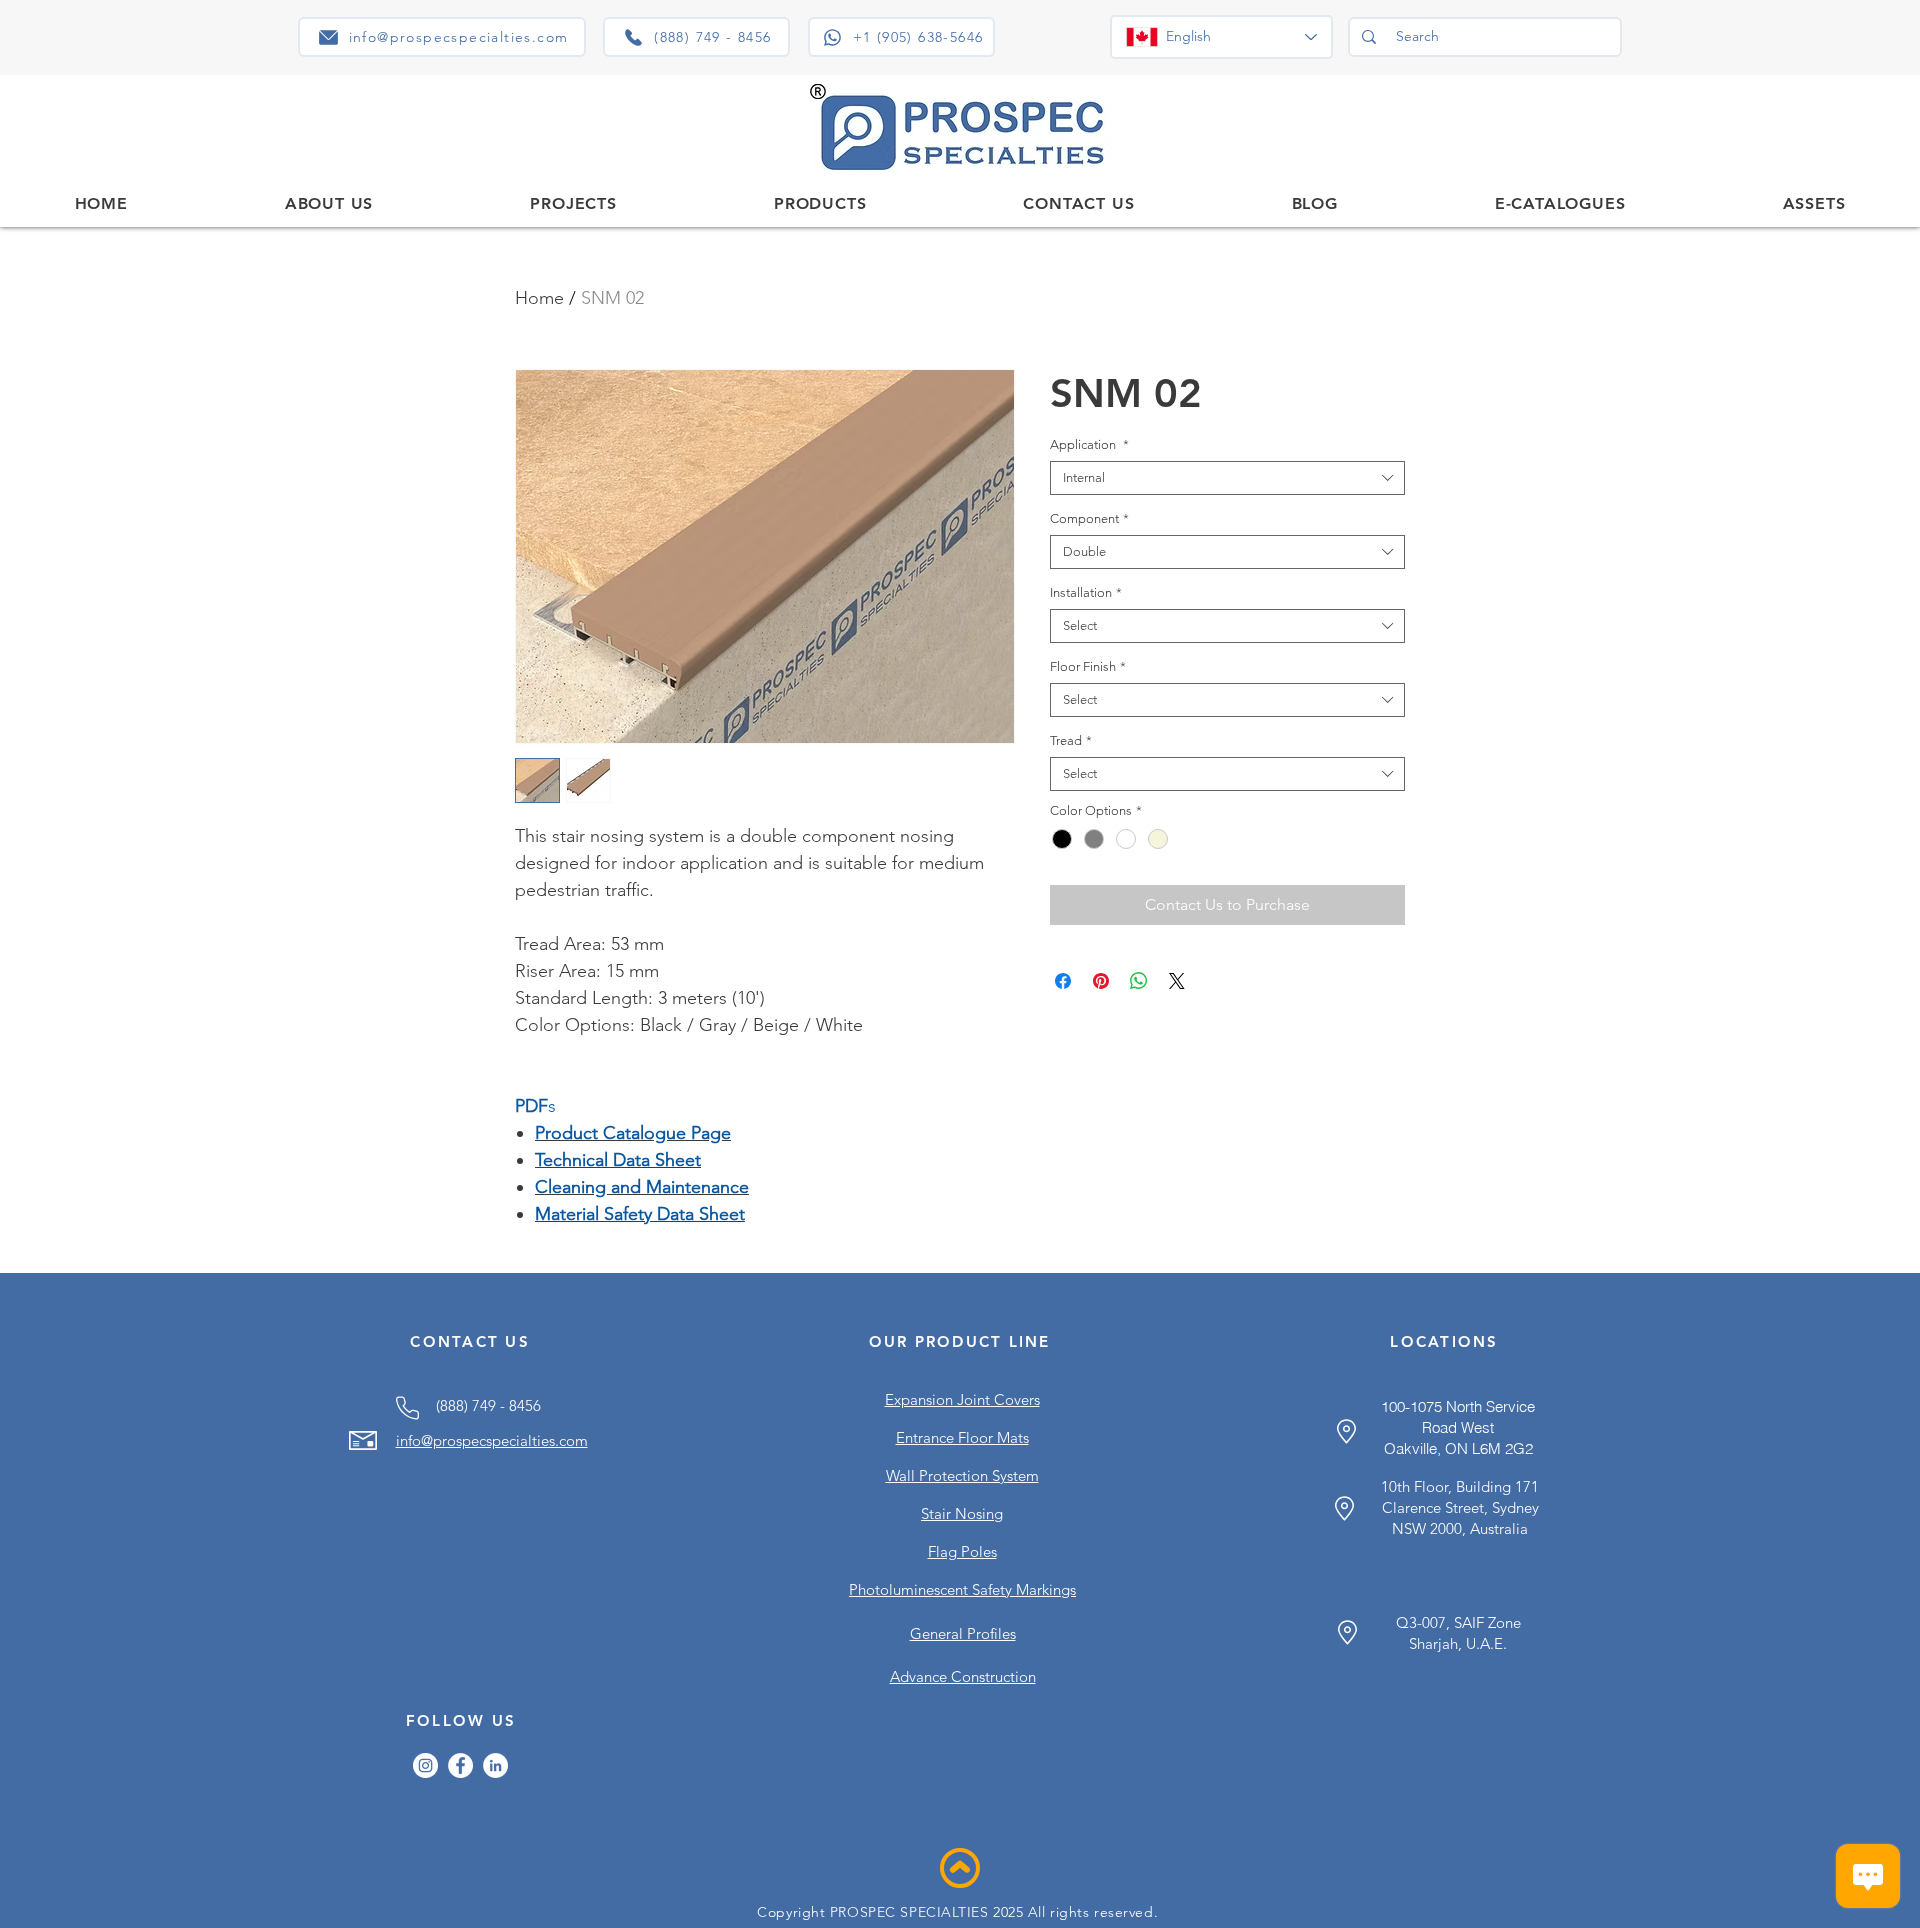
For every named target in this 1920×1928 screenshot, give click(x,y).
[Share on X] (1177, 981)
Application (1089, 444)
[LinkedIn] (495, 1765)
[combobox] (1227, 478)
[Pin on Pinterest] (1101, 981)
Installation (1086, 592)
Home (539, 298)
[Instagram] (425, 1765)
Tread (1071, 740)
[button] (820, 203)
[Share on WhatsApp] (1139, 981)
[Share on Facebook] (1063, 981)
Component (1089, 518)
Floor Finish (1088, 666)
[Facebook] (460, 1765)
